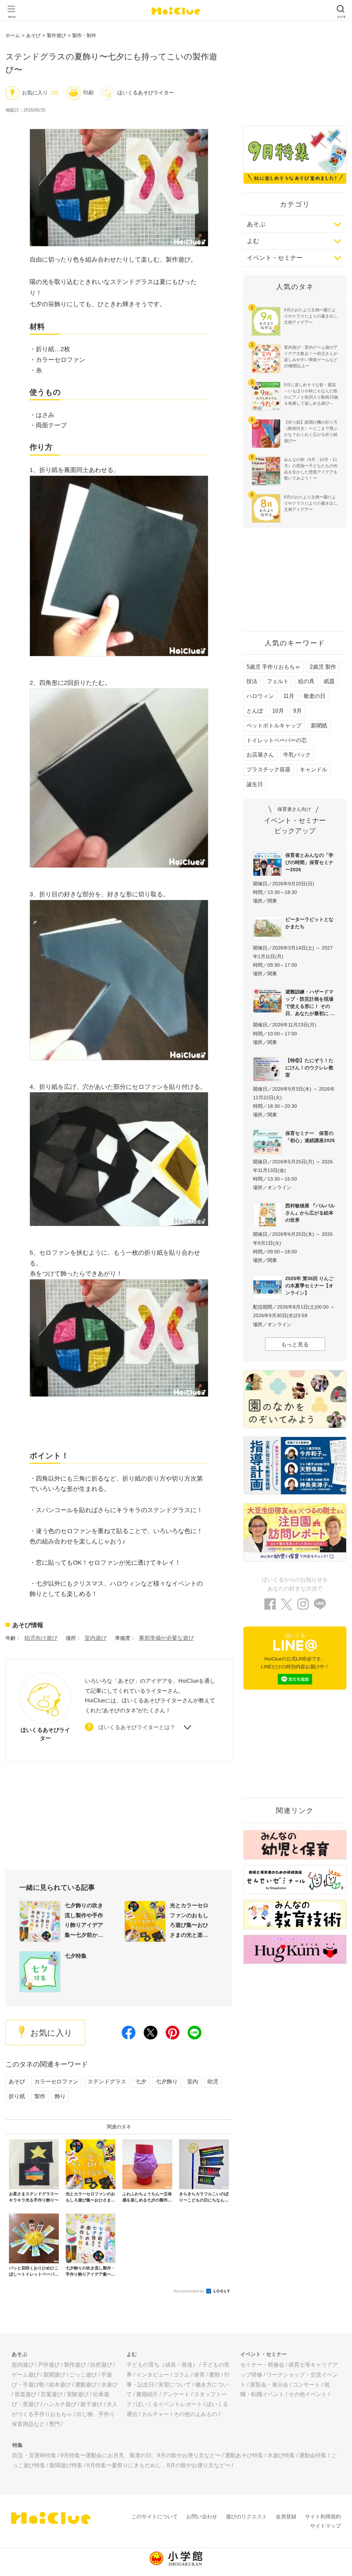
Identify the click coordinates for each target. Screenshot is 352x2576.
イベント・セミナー (275, 258)
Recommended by (189, 2291)
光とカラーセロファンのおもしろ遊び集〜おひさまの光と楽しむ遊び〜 (189, 1921)
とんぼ (255, 711)
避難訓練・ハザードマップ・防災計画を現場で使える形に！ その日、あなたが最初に (309, 1003)
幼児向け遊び (41, 1638)
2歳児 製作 (323, 667)
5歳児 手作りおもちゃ (273, 667)
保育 (199, 2375)
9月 (298, 711)
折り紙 (17, 2096)
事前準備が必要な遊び (166, 1638)
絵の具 (306, 681)
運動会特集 (313, 2455)
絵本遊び (60, 2385)
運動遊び (86, 2385)
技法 (252, 681)
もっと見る (295, 1344)
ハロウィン (260, 696)
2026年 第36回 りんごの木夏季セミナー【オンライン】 (309, 1286)
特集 (18, 2445)
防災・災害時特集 (34, 2455)
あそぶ (256, 224)
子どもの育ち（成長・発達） (162, 2365)
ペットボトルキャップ (274, 726)
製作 (40, 2096)
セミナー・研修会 (262, 2365)
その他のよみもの (195, 2414)
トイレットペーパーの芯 (277, 740)
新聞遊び (54, 2375)
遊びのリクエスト (246, 2516)
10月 (278, 711)
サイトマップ (326, 2526)
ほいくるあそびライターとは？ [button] (137, 1727)
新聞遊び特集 (66, 2465)
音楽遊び (25, 2394)
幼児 (213, 2081)
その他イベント (308, 2394)
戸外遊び (49, 2365)
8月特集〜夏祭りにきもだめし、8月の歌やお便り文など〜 (158, 2465)
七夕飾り (167, 2081)
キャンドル (313, 769)
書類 (214, 2375)
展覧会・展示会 (269, 2385)
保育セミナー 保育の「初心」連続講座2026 (310, 1137)
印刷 (88, 93)
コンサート (306, 2385)
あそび (33, 35)
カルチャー (155, 2414)
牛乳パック (297, 755)
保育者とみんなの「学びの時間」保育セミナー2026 (309, 862)
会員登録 (286, 2516)
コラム (181, 2375)
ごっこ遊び (83, 2375)
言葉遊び (52, 2394)
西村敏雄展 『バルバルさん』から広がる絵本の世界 (310, 1213)
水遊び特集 (281, 2455)
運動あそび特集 (244, 2455)
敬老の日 (315, 696)
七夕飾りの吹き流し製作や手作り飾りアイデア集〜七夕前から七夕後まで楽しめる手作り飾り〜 (84, 1921)
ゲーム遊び (25, 2375)
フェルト (278, 681)
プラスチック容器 (268, 769)
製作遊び (56, 35)
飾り (60, 2096)
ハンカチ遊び (60, 2404)
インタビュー (153, 2375)
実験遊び (78, 2394)
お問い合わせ (202, 2516)
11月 (289, 696)
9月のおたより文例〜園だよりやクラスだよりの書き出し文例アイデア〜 (311, 316)
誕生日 (255, 784)
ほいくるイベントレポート (169, 2404)
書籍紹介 (147, 2394)
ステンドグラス (107, 2081)
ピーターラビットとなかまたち (309, 923)
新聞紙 (319, 726)
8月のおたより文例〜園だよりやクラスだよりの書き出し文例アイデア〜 (311, 503)
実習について (175, 2385)
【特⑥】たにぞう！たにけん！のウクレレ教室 (309, 1068)
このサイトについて (155, 2516)
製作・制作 (84, 35)
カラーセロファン (56, 2081)
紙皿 (329, 681)
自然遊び (101, 2365)
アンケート (176, 2394)
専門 (54, 2424)
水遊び (109, 2385)
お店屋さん (260, 755)
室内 (192, 2081)
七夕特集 (76, 1956)
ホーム (13, 35)
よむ (253, 241)
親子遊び (91, 2404)
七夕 (141, 2081)
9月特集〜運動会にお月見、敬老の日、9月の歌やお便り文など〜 (141, 2455)
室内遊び (96, 1638)
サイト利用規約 (323, 2516)
